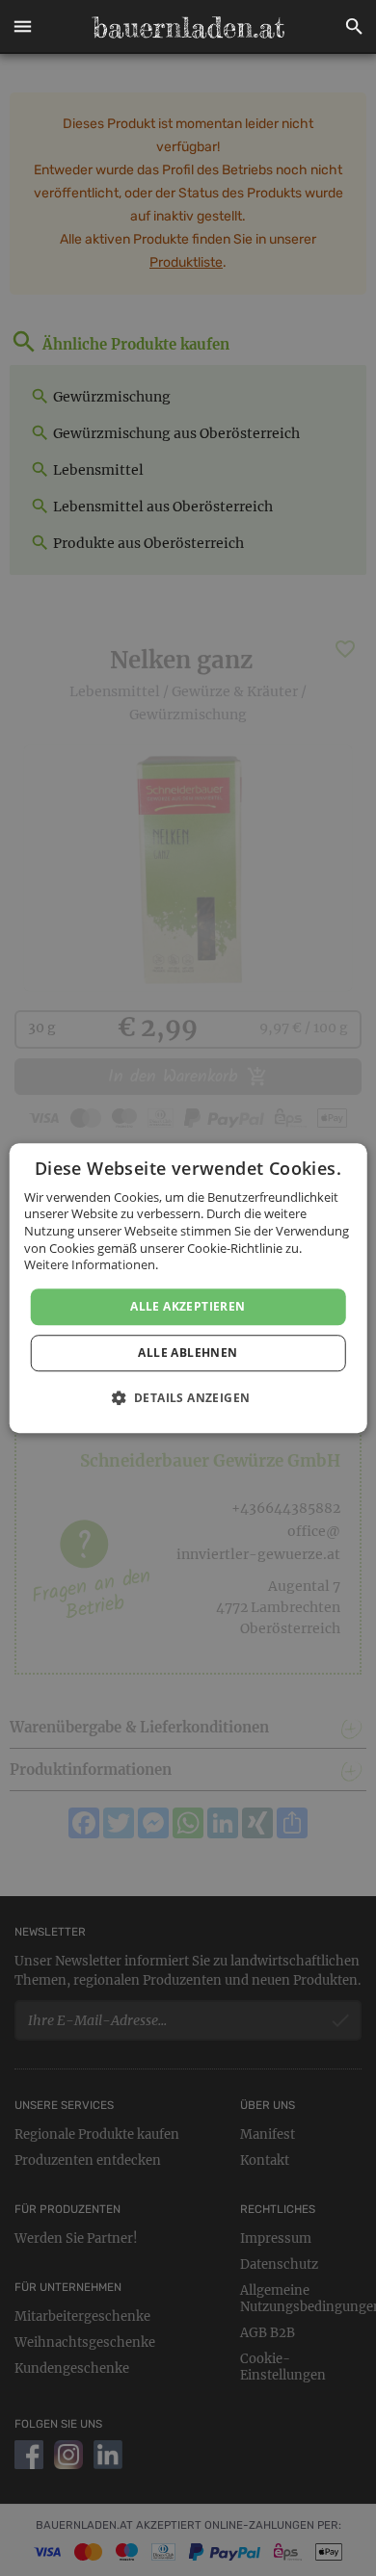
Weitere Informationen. (91, 1264)
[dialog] (188, 1288)
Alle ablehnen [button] (188, 1353)
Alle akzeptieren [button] (188, 1306)
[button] (22, 27)
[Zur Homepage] (188, 27)
